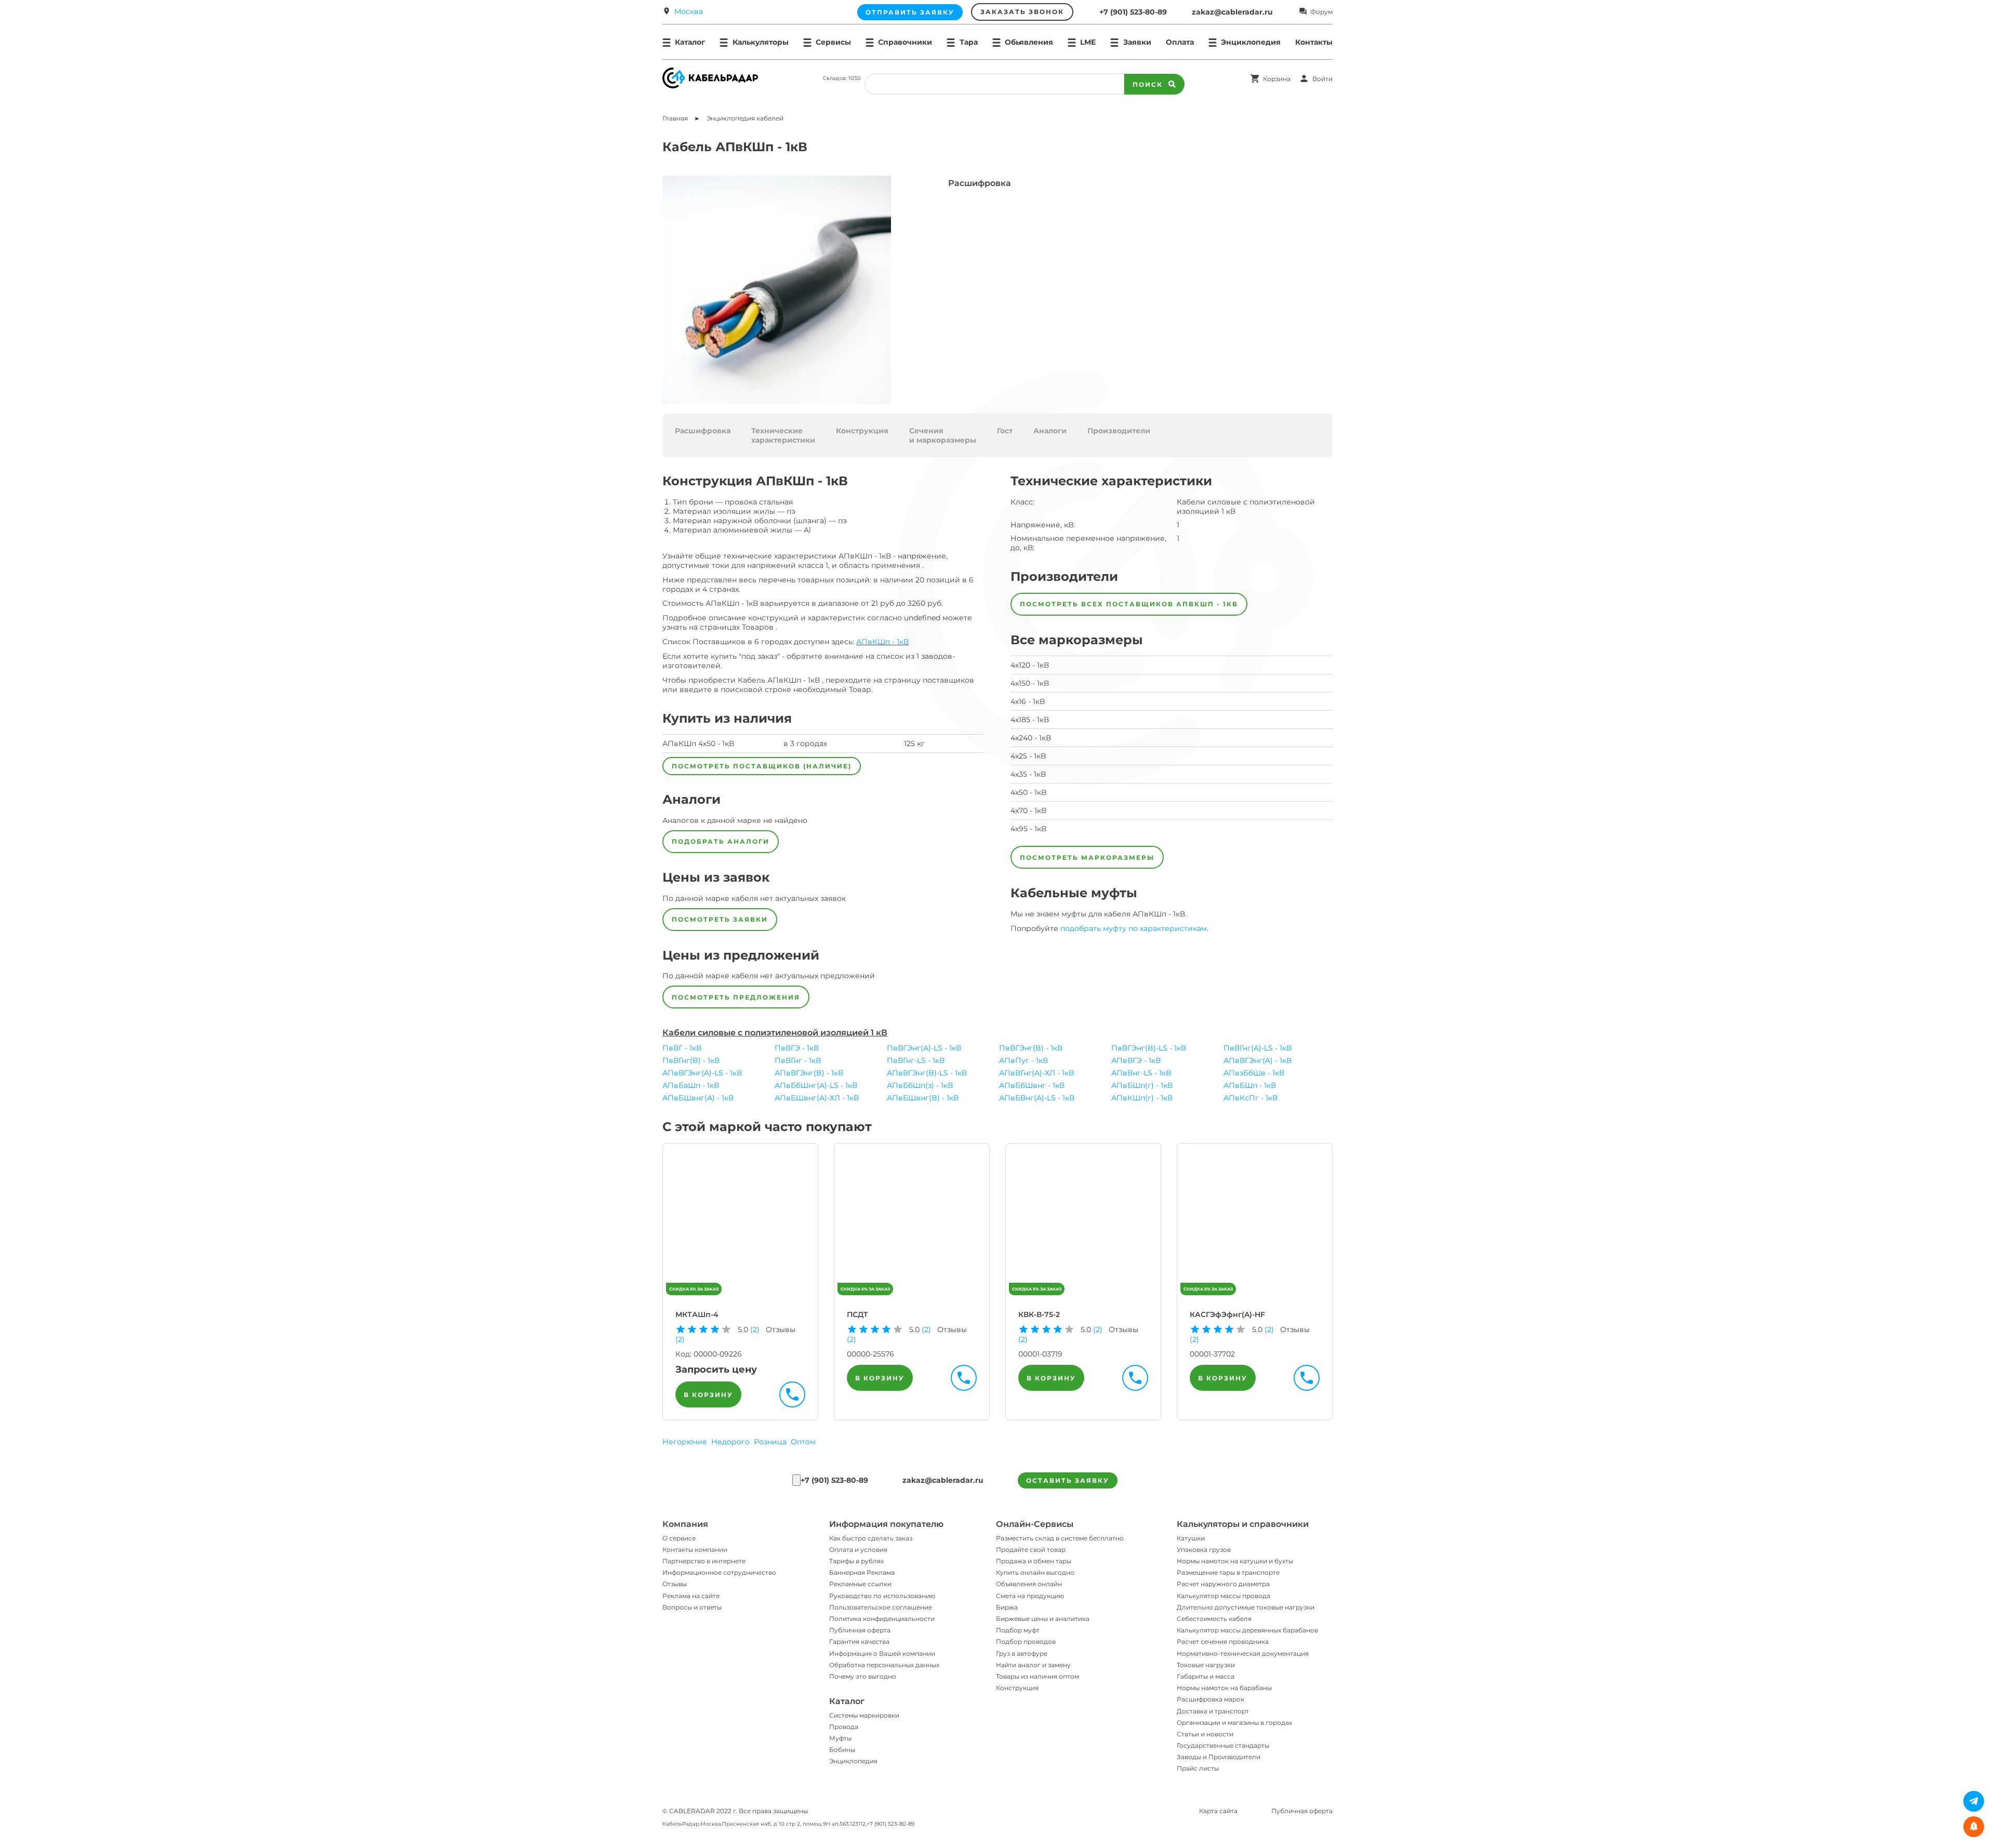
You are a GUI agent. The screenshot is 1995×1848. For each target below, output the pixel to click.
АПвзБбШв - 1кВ (1254, 1073)
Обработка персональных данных (884, 1665)
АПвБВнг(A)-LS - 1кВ (1037, 1098)
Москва (689, 11)
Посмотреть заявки (720, 919)
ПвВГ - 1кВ (682, 1048)
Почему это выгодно (863, 1676)
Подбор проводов (1026, 1641)
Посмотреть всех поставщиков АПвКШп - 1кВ (1129, 604)
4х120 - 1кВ (1030, 665)
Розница (770, 1442)
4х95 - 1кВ (1028, 829)
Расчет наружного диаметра (1223, 1584)
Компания (685, 1524)
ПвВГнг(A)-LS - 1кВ (1258, 1048)
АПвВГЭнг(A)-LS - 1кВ (702, 1073)
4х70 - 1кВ (1028, 810)
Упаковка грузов (1204, 1550)
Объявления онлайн (1029, 1584)
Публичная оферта (860, 1630)
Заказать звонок (1022, 12)
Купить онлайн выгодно (1035, 1572)
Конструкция (862, 431)
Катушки (1191, 1538)
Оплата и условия (858, 1550)
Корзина (1277, 79)
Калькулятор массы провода (1223, 1596)
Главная (675, 118)
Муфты (840, 1738)
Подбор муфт (1018, 1630)
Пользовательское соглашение (881, 1607)
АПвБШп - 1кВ (1250, 1085)
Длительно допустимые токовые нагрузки (1246, 1607)
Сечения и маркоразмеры (943, 435)
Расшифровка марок (1211, 1699)
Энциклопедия (853, 1761)
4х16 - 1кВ (1028, 701)
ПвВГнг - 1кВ (798, 1060)
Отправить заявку (910, 12)
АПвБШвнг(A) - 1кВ (698, 1098)
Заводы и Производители (1219, 1757)
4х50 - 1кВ (1028, 792)
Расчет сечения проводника (1223, 1641)
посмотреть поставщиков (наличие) (762, 766)
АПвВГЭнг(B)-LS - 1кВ (927, 1073)
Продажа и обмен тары (1034, 1561)
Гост (1005, 431)
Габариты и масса (1206, 1676)
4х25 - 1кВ (1028, 756)
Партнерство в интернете (704, 1561)
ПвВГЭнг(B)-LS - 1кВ (1149, 1048)
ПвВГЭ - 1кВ (797, 1048)
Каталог (847, 1701)
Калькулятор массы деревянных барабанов (1247, 1630)
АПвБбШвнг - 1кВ (1032, 1085)
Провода (844, 1727)
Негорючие (685, 1442)
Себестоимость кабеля (1214, 1619)
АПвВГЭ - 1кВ (1136, 1060)
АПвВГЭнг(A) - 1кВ (1258, 1060)
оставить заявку (1068, 1480)
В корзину (708, 1395)
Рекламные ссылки (860, 1584)
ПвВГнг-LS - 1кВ (916, 1060)
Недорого (730, 1442)
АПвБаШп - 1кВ (691, 1085)
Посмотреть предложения (736, 997)
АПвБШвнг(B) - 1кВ (923, 1098)
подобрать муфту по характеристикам (1134, 928)
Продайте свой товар (1031, 1550)
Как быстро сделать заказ (871, 1538)
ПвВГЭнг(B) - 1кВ (1031, 1048)
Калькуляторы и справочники (1243, 1524)
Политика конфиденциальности (882, 1619)
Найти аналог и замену (1033, 1665)
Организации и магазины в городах (1234, 1723)
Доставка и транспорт (1213, 1711)
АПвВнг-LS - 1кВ (1141, 1073)
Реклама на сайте (691, 1596)
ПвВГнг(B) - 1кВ (691, 1060)
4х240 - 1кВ (1031, 738)
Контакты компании (695, 1550)
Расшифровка (703, 431)
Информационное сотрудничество (719, 1572)
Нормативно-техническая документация (1243, 1653)
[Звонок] (796, 1480)
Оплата (1180, 42)
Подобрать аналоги (721, 841)
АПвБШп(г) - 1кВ (1142, 1085)
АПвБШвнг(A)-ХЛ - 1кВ (817, 1098)
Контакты (1314, 42)
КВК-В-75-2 (1039, 1314)
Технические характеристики (783, 435)
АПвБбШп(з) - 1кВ (920, 1085)
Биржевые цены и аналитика (1043, 1619)
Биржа (1007, 1607)
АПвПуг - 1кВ (1023, 1060)
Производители (1119, 431)
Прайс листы (1198, 1768)
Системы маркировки (864, 1715)
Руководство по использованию (882, 1596)
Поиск (1148, 84)
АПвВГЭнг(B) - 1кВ (809, 1073)
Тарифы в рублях (856, 1561)
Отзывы (675, 1584)
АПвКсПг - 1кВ (1251, 1098)
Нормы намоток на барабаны (1224, 1688)
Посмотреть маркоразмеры (1087, 857)
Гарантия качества (859, 1641)
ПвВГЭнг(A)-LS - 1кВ (924, 1048)
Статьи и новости (1205, 1734)
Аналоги (1050, 431)
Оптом (803, 1442)
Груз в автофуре (1022, 1653)
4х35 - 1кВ (1028, 774)
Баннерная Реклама (862, 1572)
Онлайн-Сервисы (1035, 1524)
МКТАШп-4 (697, 1314)
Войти (1322, 79)
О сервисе (679, 1538)
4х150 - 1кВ (1030, 683)
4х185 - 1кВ (1030, 720)
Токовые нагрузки (1206, 1665)
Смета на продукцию (1030, 1596)
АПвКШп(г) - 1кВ (1142, 1098)
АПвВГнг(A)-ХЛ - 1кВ (1036, 1073)
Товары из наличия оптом (1038, 1676)
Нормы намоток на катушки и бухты (1235, 1561)
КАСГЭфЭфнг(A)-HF (1227, 1314)
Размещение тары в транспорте (1228, 1572)
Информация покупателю (886, 1524)
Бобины (842, 1750)
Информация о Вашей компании (882, 1653)
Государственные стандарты (1223, 1745)
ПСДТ (857, 1314)
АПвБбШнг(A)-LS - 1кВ (816, 1085)
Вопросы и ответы (692, 1607)
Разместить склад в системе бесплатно (1060, 1538)
